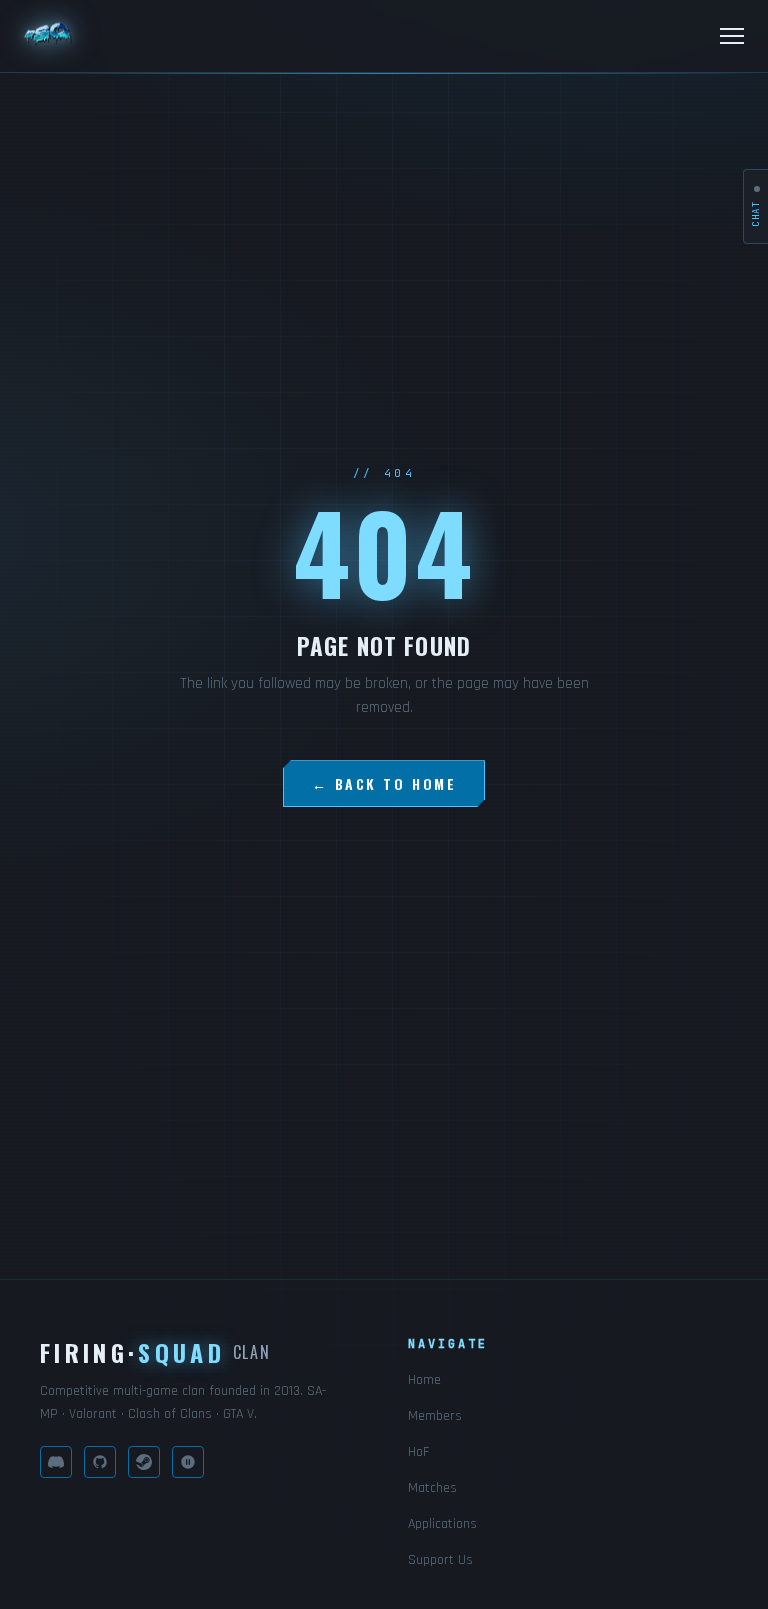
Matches (432, 1488)
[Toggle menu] (732, 36)
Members (435, 1416)
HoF (418, 1452)
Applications (442, 1524)
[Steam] (144, 1462)
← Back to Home (384, 783)
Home (424, 1380)
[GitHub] (100, 1462)
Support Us (440, 1560)
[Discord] (56, 1462)
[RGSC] (188, 1462)
